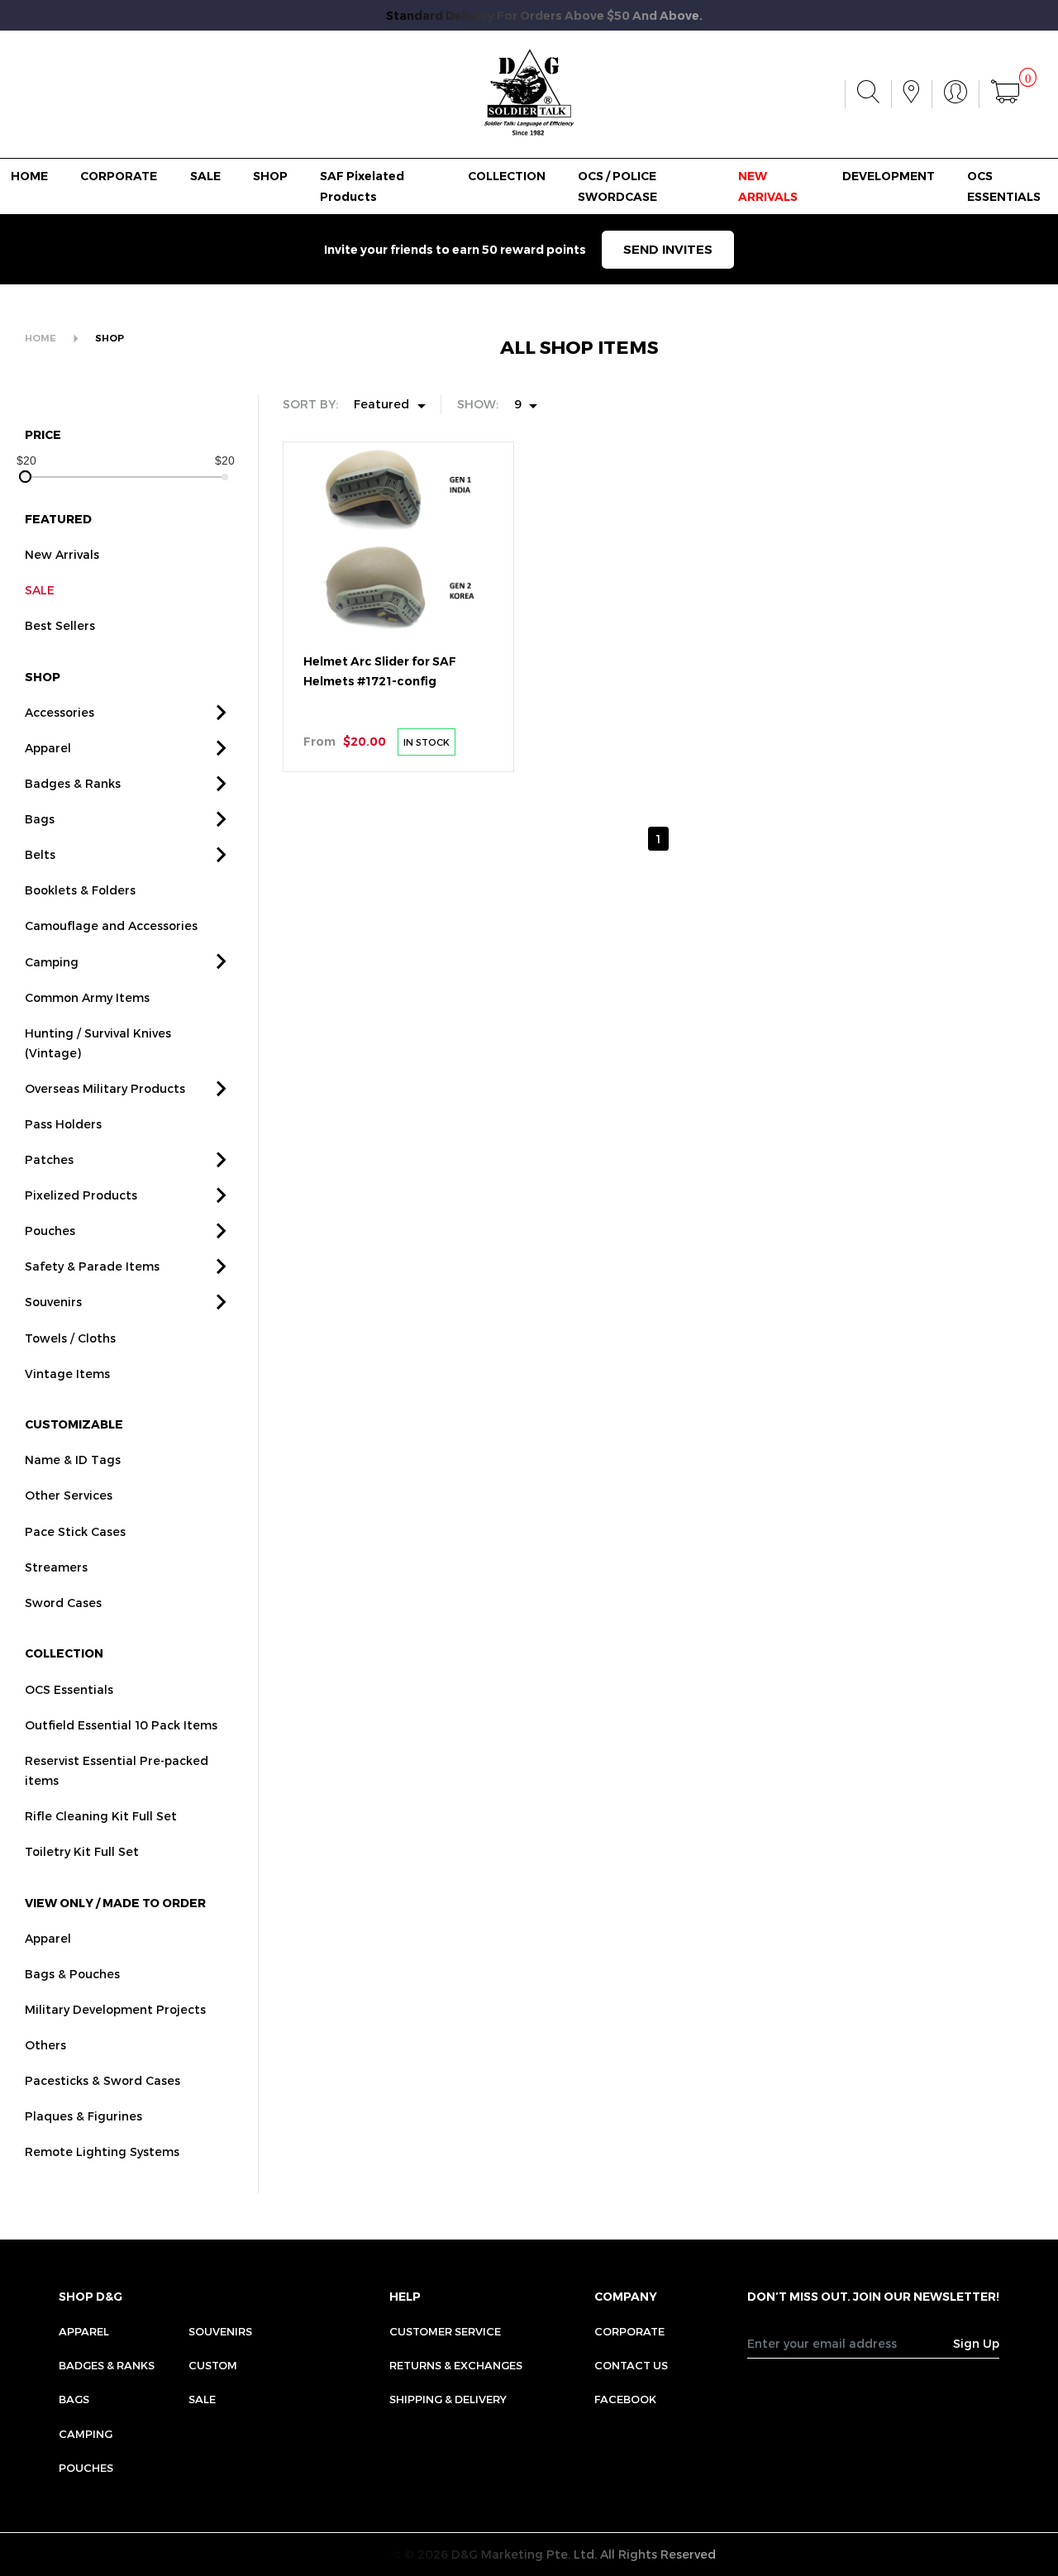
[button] (222, 713)
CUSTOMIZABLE (74, 1424)
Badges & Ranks (73, 783)
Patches (49, 1159)
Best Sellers (60, 625)
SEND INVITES (668, 249)
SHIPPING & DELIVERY (448, 2399)
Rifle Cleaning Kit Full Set (101, 1816)
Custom (213, 2365)
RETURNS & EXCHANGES (456, 2365)
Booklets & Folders (80, 890)
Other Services (69, 1495)
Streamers (56, 1567)
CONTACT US (631, 2365)
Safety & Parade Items (92, 1266)
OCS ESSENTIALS (1004, 186)
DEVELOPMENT (889, 176)
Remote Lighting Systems (102, 2151)
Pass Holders (63, 1124)
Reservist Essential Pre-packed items (117, 1770)
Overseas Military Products (105, 1088)
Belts (40, 854)
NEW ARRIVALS (768, 186)
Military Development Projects (115, 2009)
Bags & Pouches (72, 1974)
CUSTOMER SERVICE (445, 2331)
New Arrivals (62, 554)
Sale (202, 2399)
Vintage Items (67, 1374)
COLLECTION (507, 176)
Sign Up (976, 2343)
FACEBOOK (625, 2399)
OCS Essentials (69, 1689)
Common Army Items (87, 997)
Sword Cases (63, 1603)
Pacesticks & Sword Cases (102, 2080)
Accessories (60, 712)
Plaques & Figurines (83, 2116)
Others (45, 2045)
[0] (1005, 94)
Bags (40, 819)
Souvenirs (53, 1302)
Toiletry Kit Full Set (82, 1851)
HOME (29, 176)
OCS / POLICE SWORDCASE (617, 186)
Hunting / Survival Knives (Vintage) (98, 1043)
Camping (52, 962)
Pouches (50, 1231)
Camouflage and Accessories (111, 925)
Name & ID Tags (73, 1460)
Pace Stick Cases (75, 1531)
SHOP (270, 176)
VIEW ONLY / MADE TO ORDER (115, 1903)
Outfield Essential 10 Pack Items (121, 1725)
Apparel (48, 748)
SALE (205, 176)
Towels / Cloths (70, 1338)
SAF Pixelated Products (362, 186)
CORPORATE (119, 176)
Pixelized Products (81, 1195)
